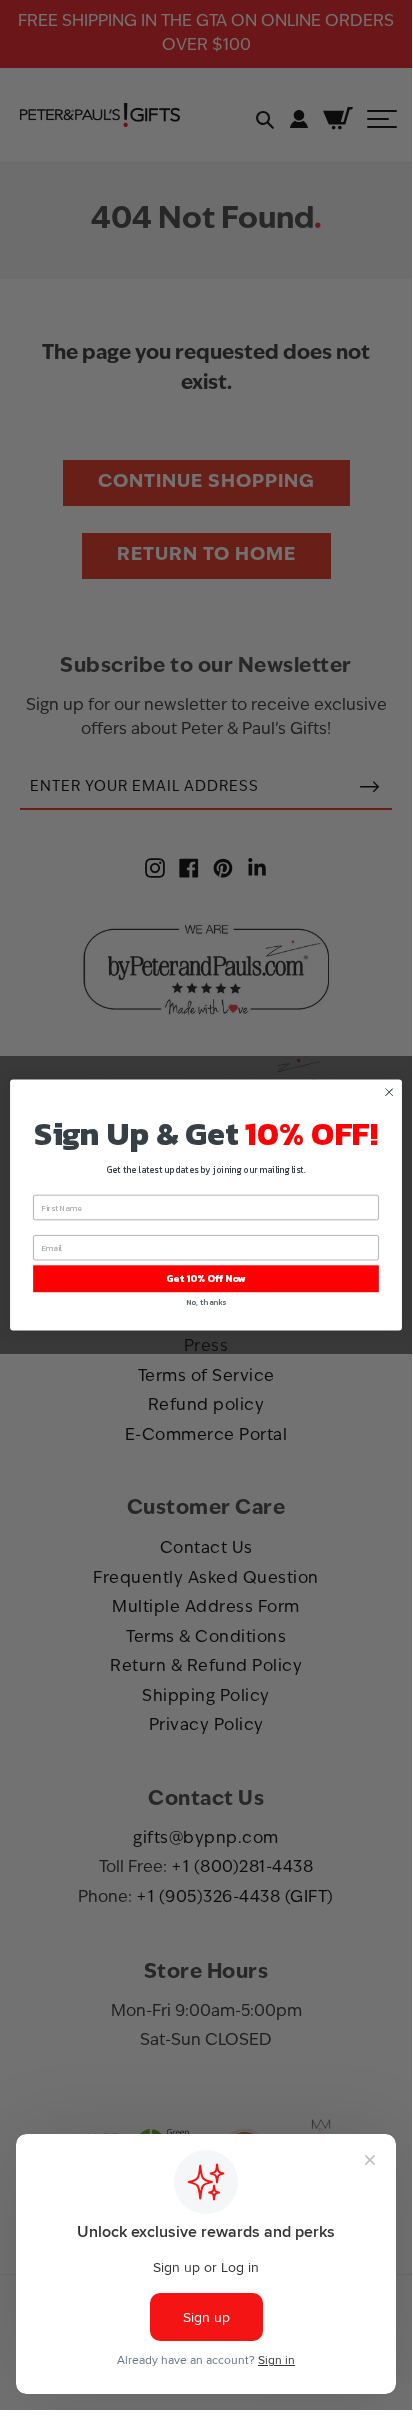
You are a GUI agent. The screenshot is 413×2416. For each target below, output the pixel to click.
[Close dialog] (389, 1092)
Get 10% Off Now (206, 1278)
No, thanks (206, 1302)
